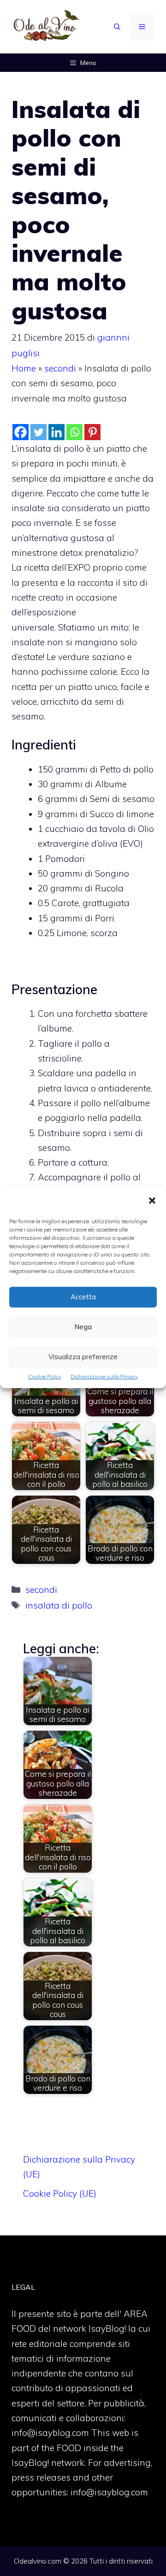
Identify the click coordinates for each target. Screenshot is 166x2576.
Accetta (83, 1297)
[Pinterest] (92, 432)
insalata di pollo (59, 1605)
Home (24, 368)
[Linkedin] (56, 432)
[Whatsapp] (74, 432)
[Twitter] (39, 432)
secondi (60, 368)
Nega (83, 1327)
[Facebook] (21, 432)
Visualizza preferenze (83, 1357)
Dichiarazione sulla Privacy (104, 1376)
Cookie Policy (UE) (60, 2193)
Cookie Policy (45, 1376)
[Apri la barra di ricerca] (117, 27)
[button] (152, 1201)
